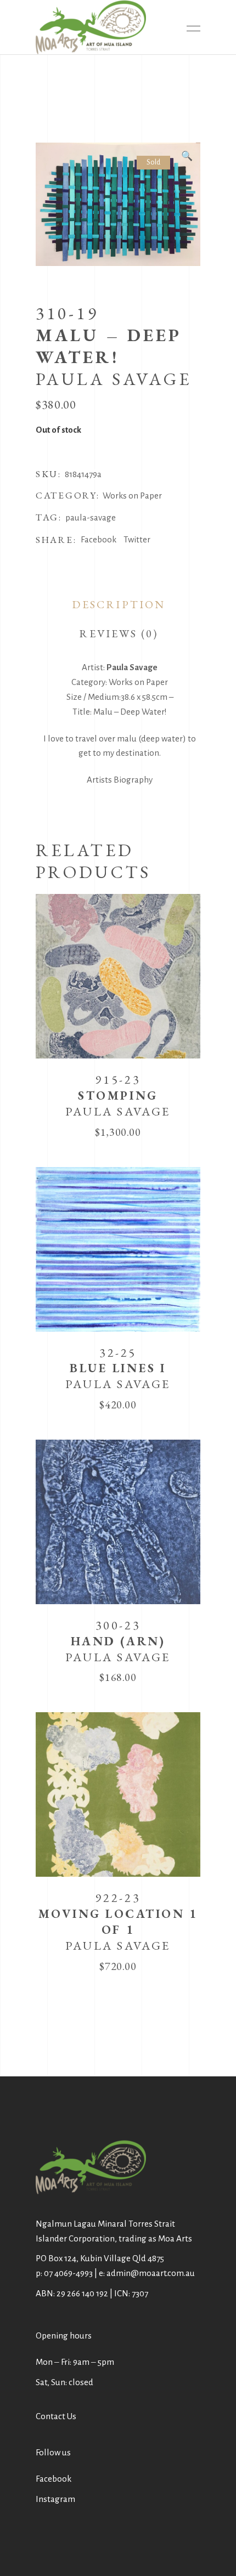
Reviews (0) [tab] (119, 633)
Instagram (55, 2499)
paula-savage (91, 517)
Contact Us (56, 2416)
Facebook (54, 2479)
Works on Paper (132, 496)
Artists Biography (120, 780)
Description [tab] (119, 604)
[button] (187, 156)
